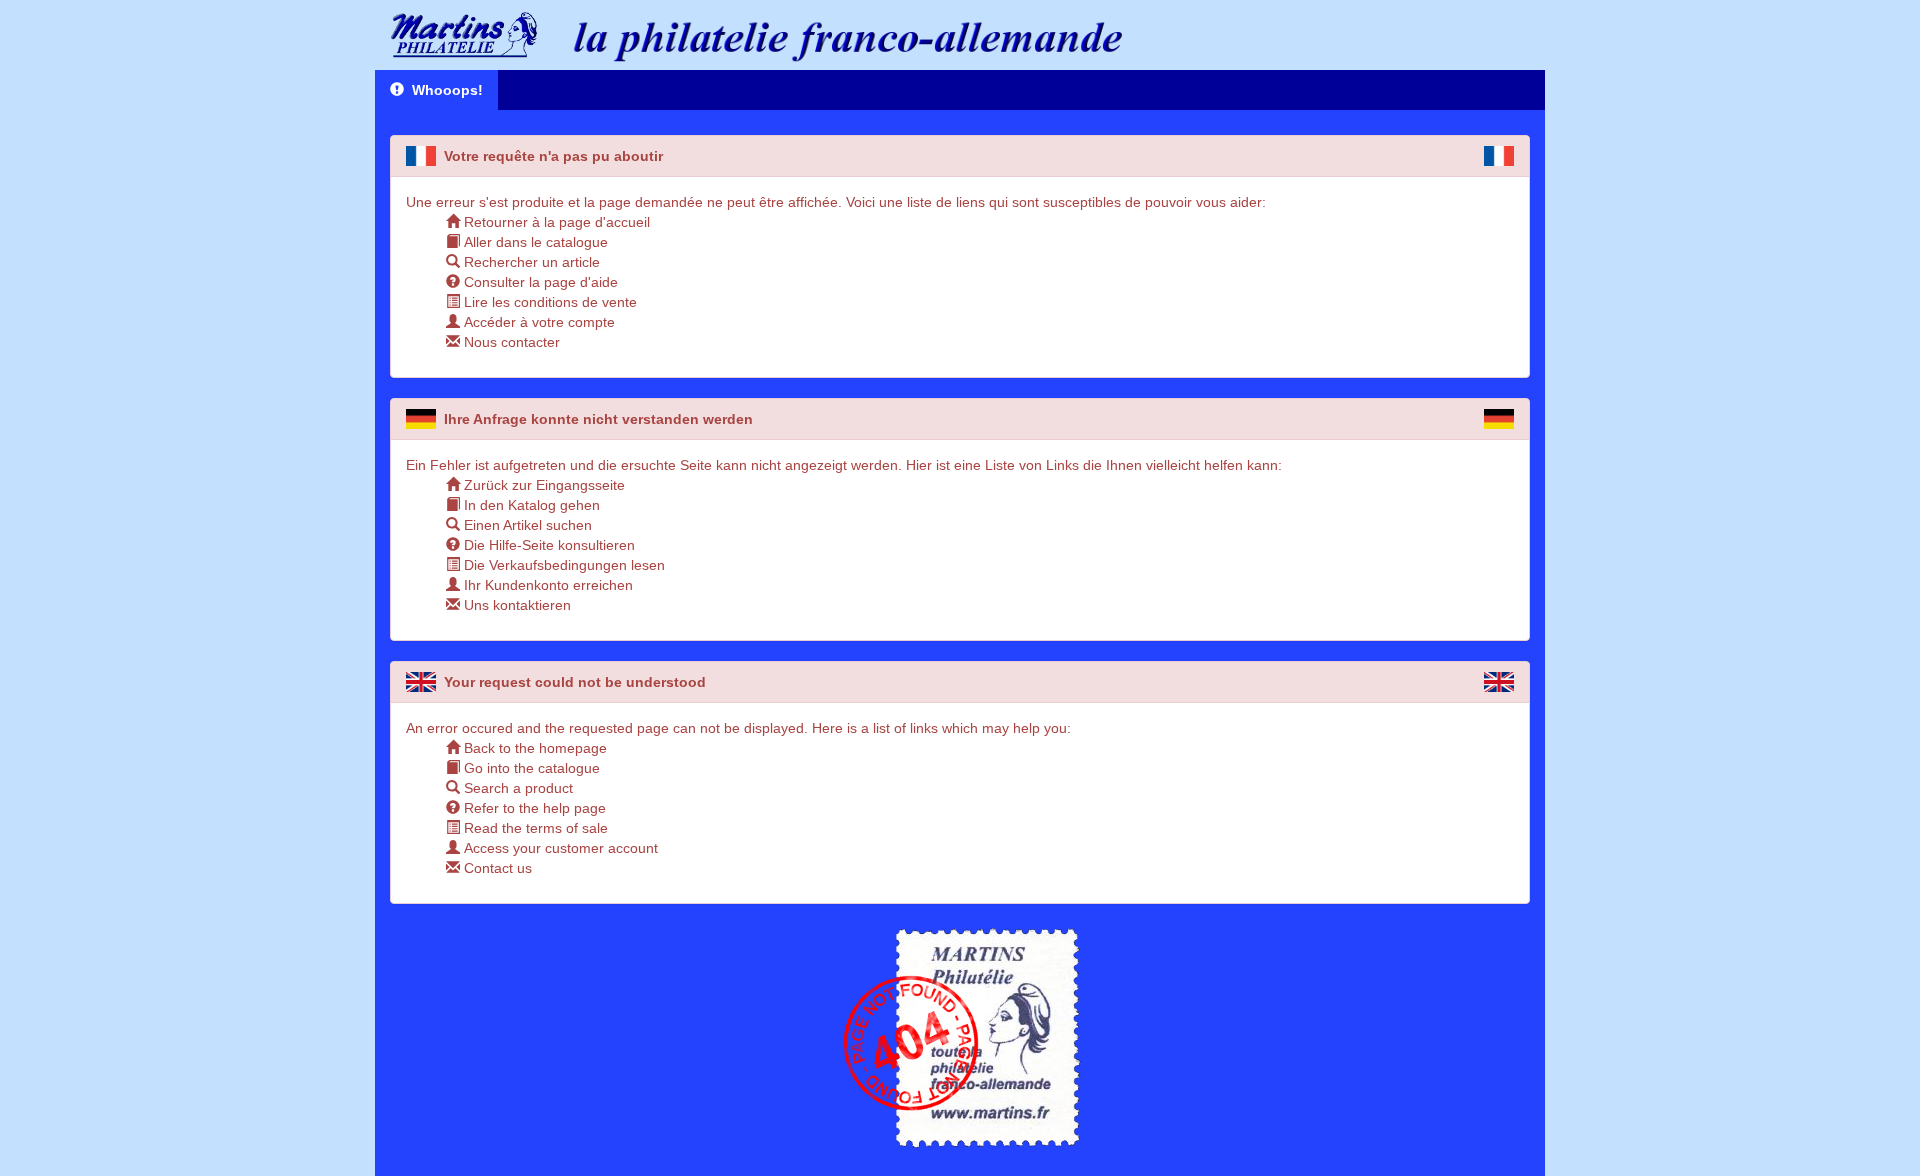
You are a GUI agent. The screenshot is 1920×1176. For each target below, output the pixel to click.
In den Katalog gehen (530, 505)
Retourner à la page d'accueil (555, 222)
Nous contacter (510, 342)
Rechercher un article (530, 262)
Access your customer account (559, 848)
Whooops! (443, 90)
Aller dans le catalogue (534, 242)
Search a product (516, 788)
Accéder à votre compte (537, 322)
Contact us (496, 868)
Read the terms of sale (534, 828)
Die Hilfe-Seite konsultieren (547, 545)
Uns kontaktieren (515, 605)
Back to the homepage (533, 748)
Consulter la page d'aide (539, 282)
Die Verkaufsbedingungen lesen (562, 565)
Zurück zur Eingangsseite (542, 485)
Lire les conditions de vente (548, 302)
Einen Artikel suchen (526, 525)
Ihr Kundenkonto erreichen (546, 585)
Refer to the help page (533, 808)
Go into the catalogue (530, 768)
